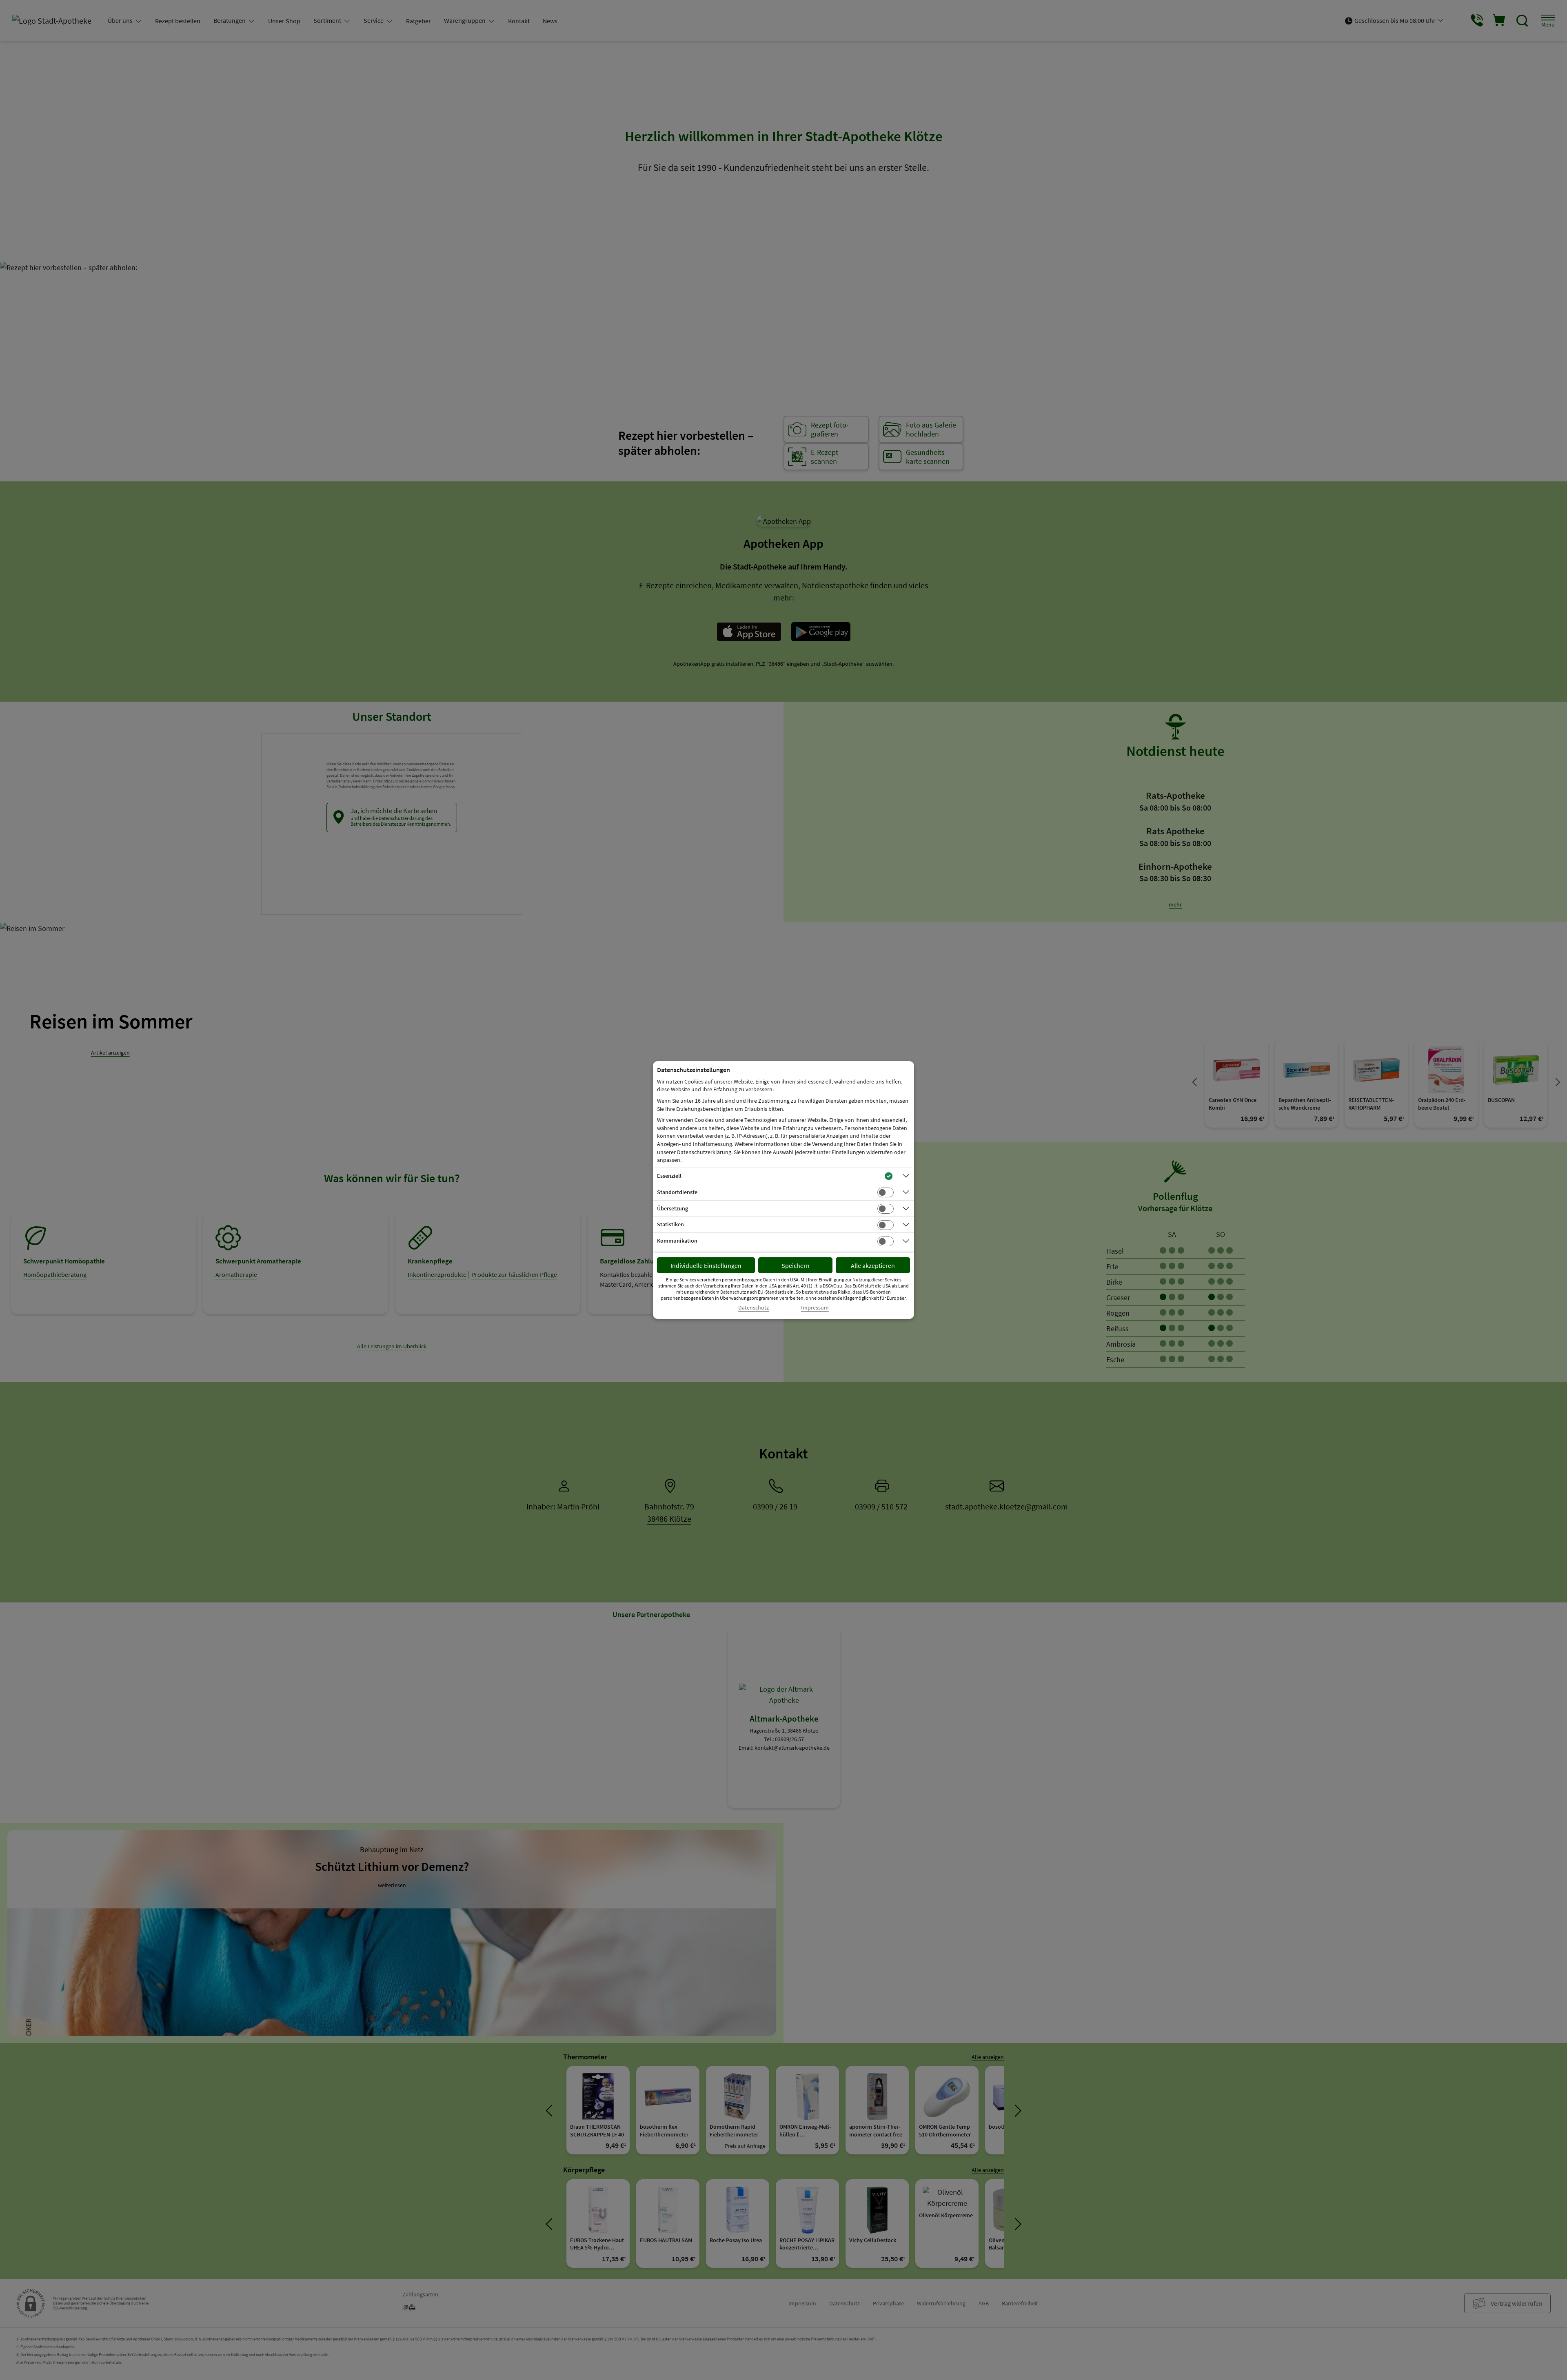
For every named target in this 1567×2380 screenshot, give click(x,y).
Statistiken (670, 1224)
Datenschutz (754, 1308)
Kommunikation (677, 1241)
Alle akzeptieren (873, 1265)
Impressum (815, 1308)
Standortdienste (677, 1192)
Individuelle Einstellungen (706, 1265)
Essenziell (669, 1176)
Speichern (796, 1265)
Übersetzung (673, 1208)
